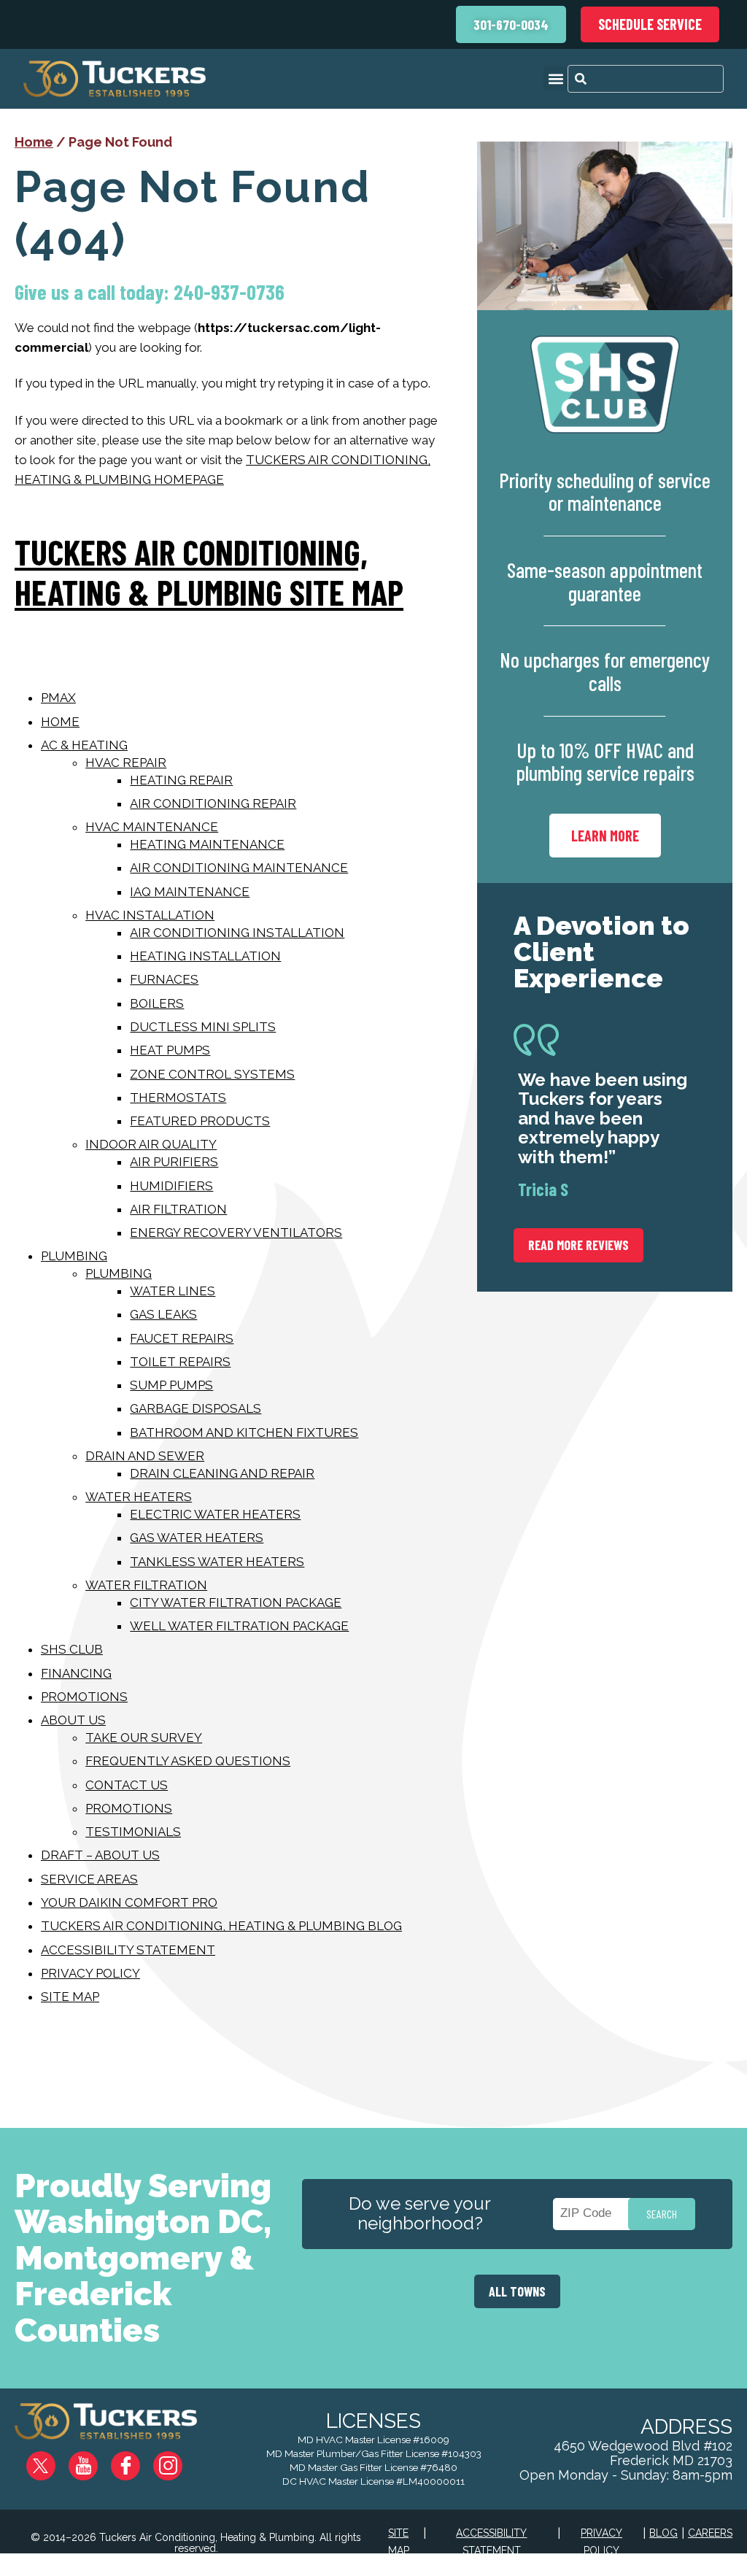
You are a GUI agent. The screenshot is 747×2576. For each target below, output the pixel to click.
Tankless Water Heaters (217, 1562)
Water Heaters (139, 1497)
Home (34, 142)
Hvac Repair (126, 763)
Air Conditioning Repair (213, 803)
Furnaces (164, 979)
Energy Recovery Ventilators (236, 1233)
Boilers (157, 1003)
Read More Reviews (578, 1245)
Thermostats (178, 1098)
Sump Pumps (171, 1385)
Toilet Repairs (180, 1362)
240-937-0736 (229, 292)
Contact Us (127, 1785)
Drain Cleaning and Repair (222, 1473)
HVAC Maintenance (152, 827)
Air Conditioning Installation (237, 933)
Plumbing (74, 1256)
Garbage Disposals (196, 1408)
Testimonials (133, 1832)
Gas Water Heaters (197, 1538)
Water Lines (173, 1291)
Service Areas (89, 1879)
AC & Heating (84, 745)
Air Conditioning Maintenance (239, 868)
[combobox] (646, 79)
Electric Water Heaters (215, 1514)
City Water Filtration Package (236, 1603)
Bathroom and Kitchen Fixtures (244, 1432)
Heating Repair (181, 780)
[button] (556, 78)
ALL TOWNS (517, 2291)
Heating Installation (205, 956)
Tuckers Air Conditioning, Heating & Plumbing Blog (221, 1926)
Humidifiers (171, 1186)
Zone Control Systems (212, 1074)
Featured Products (200, 1121)
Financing (76, 1673)
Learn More (605, 836)
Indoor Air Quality (151, 1144)
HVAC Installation (150, 915)
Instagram (178, 2460)
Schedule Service (650, 24)
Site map (70, 1997)
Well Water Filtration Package (239, 1626)
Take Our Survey (144, 1738)
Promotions (84, 1697)
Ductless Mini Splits (203, 1027)
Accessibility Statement (128, 1950)
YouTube (95, 2460)
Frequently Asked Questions (188, 1761)
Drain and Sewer (145, 1456)
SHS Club (72, 1649)
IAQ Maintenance (190, 892)
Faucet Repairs (182, 1338)
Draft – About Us (100, 1855)
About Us (73, 1720)
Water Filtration (146, 1585)
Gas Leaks (163, 1314)
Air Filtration (178, 1209)
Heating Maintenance (207, 844)
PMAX (58, 698)
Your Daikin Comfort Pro (129, 1902)
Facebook (137, 2460)
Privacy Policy (90, 1973)
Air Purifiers (174, 1162)
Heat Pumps (170, 1050)
